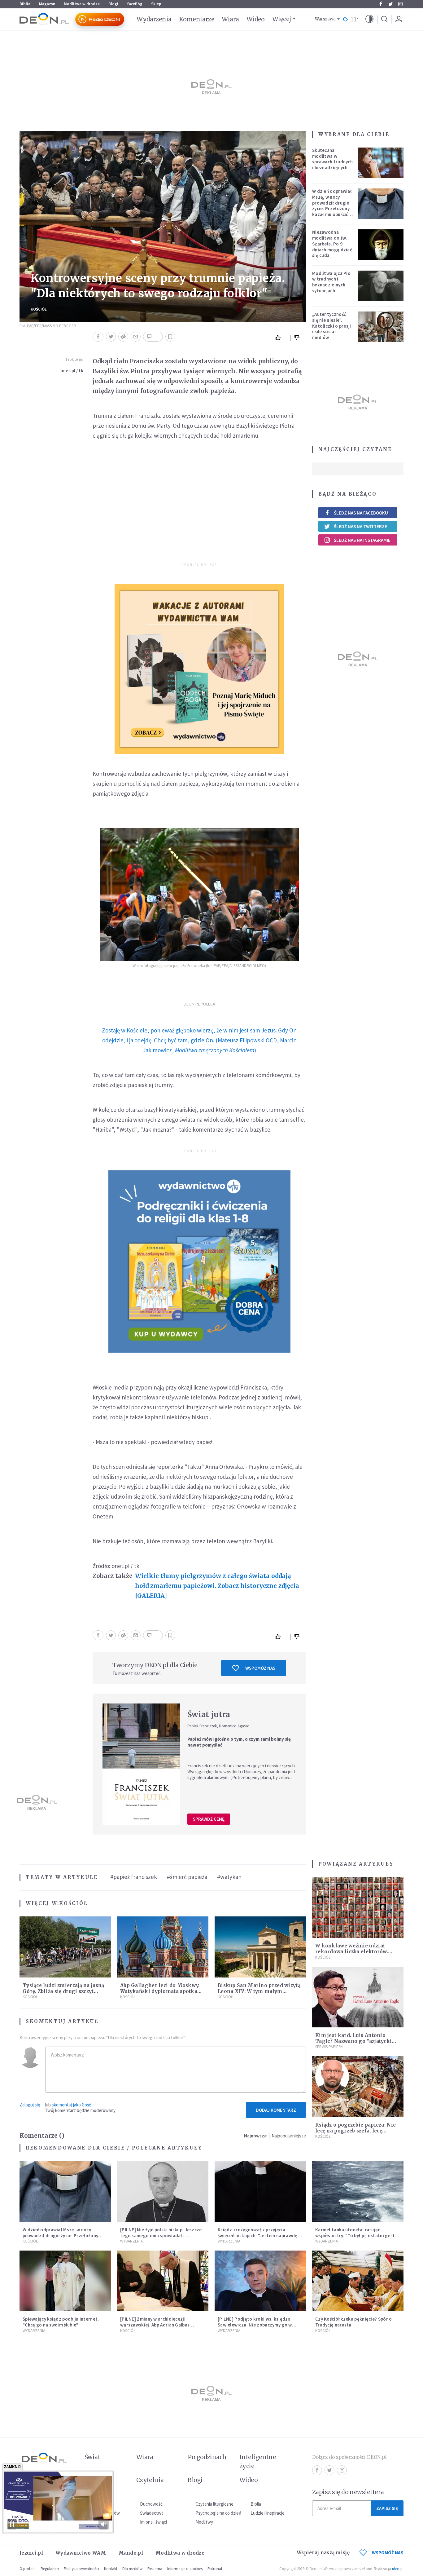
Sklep (156, 4)
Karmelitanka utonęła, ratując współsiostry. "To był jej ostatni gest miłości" (355, 2236)
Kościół (39, 309)
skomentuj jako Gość (71, 2105)
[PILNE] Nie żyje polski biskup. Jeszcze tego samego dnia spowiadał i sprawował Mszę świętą (161, 2236)
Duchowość (151, 2504)
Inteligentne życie (258, 2461)
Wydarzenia (154, 19)
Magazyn (47, 4)
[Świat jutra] (141, 1764)
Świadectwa (152, 2513)
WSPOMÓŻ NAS (388, 2553)
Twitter (390, 4)
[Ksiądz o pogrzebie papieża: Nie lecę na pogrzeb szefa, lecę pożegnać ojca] (358, 2086)
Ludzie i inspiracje (268, 2513)
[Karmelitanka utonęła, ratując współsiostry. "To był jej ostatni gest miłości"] (358, 2192)
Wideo (256, 19)
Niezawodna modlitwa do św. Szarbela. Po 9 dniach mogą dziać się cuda (332, 244)
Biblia (25, 4)
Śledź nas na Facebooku (361, 513)
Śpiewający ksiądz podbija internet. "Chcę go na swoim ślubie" (61, 2322)
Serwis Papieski (329, 2047)
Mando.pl (131, 2553)
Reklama (155, 2569)
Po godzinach (207, 2457)
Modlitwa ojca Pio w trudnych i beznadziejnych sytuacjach (331, 282)
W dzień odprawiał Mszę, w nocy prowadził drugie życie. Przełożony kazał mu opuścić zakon (332, 206)
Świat (92, 2457)
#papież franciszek (134, 1877)
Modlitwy (204, 2522)
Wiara (230, 19)
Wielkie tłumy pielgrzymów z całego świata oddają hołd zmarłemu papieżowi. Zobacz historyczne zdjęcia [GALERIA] (217, 1586)
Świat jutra (209, 1714)
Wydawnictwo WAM (81, 2553)
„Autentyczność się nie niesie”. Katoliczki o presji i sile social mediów (332, 326)
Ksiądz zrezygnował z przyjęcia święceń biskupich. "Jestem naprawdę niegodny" (258, 2236)
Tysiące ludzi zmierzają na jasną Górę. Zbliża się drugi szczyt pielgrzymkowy (63, 1991)
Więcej (282, 19)
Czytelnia (150, 2480)
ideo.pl (398, 2569)
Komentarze (197, 19)
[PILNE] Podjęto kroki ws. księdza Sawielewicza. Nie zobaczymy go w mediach (255, 2325)
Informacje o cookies (185, 2569)
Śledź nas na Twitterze (360, 526)
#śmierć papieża (187, 1877)
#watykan (229, 1877)
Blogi (113, 4)
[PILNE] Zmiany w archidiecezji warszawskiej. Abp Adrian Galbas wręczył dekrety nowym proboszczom (161, 2325)
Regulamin (50, 2569)
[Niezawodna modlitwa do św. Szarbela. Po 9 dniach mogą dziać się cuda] (381, 245)
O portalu (28, 2569)
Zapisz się (387, 2508)
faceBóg (135, 4)
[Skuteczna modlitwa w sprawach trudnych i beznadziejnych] (381, 163)
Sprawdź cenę (209, 1819)
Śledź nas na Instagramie (362, 540)
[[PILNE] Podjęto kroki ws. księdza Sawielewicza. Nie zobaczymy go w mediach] (260, 2281)
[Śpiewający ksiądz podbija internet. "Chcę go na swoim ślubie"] (65, 2281)
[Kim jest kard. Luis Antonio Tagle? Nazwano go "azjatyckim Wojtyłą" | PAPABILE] (358, 1997)
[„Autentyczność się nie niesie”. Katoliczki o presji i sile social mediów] (381, 327)
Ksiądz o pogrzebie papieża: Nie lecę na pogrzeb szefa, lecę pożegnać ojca (355, 2131)
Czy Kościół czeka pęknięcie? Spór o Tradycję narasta (354, 2322)
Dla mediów (132, 2569)
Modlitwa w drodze (82, 4)
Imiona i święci (153, 2522)
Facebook (381, 4)
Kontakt (111, 2569)
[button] (369, 19)
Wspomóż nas (260, 1668)
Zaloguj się (30, 2105)
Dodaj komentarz (276, 2110)
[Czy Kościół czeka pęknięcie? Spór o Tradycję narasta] (358, 2281)
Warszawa (325, 19)
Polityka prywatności (81, 2569)
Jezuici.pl (31, 2553)
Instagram (400, 4)
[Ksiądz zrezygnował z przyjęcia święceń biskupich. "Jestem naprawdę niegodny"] (260, 2192)
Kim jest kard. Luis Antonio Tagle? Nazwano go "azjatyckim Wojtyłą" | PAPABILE (356, 2041)
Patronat (215, 2569)
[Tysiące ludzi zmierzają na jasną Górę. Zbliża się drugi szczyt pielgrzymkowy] (65, 1947)
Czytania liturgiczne (214, 2504)
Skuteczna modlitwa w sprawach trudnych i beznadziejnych (332, 159)
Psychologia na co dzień (218, 2513)
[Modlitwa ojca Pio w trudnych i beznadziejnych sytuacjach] (381, 286)
